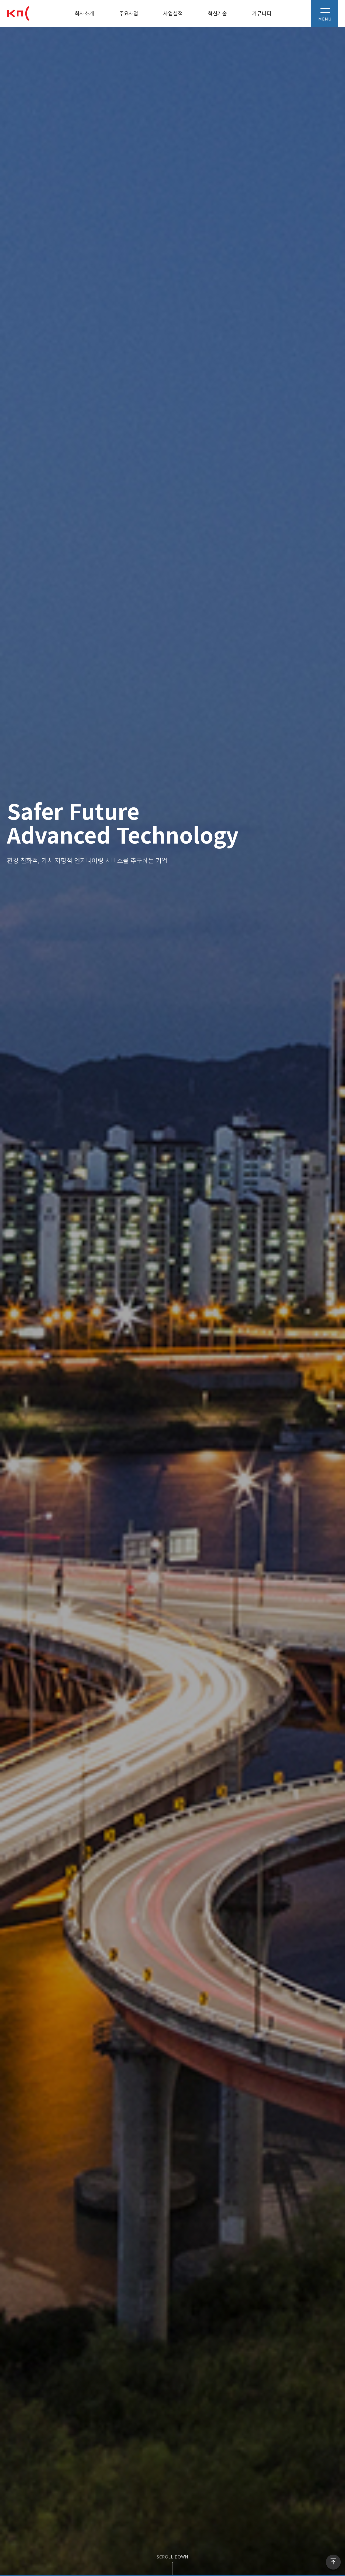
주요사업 (129, 13)
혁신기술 (217, 13)
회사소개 (84, 13)
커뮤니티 (262, 13)
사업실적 (173, 13)
